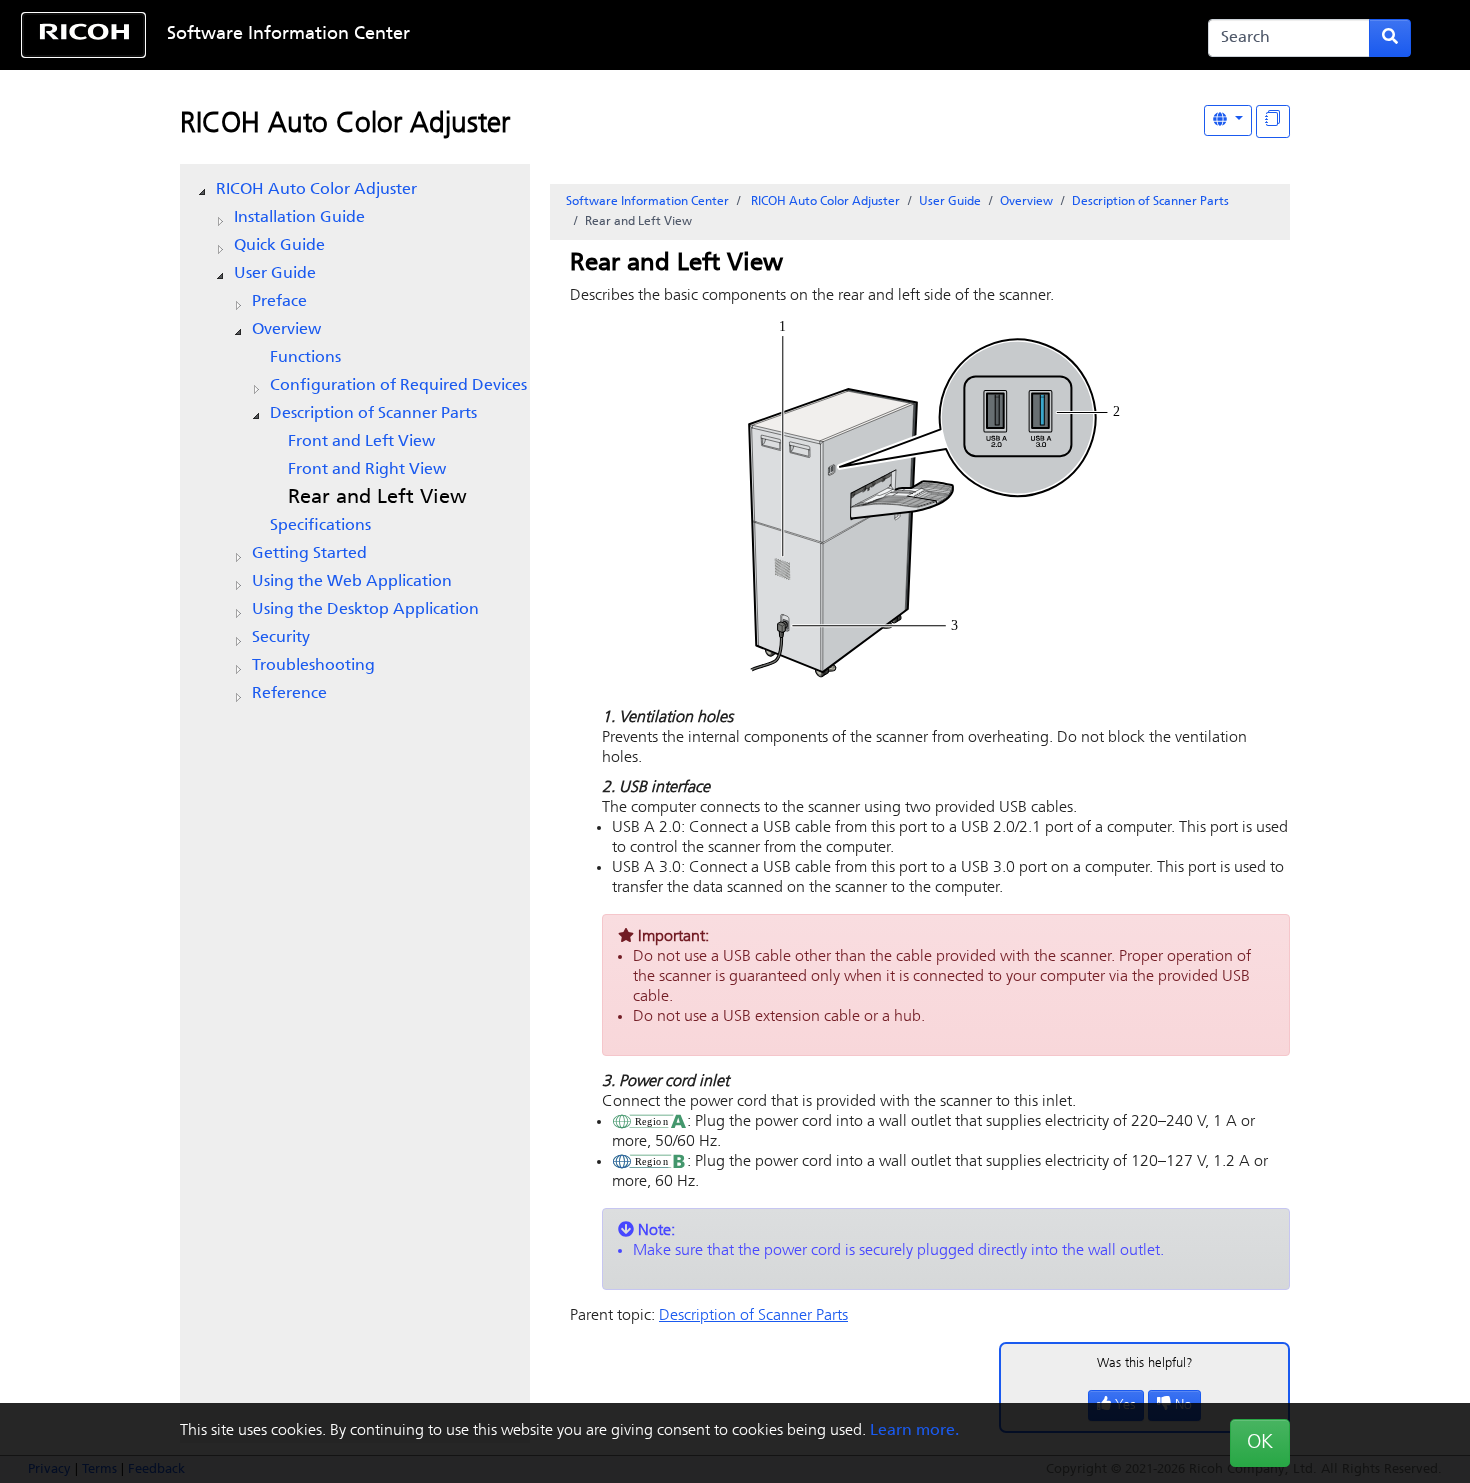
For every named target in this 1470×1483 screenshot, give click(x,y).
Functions (305, 358)
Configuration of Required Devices (398, 386)
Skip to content (671, 35)
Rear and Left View (377, 498)
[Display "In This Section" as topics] (1273, 121)
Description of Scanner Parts (373, 414)
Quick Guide (279, 246)
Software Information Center (288, 35)
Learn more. (914, 1431)
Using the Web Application (352, 582)
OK (1260, 1443)
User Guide (275, 274)
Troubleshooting (313, 666)
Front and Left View (361, 442)
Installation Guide (299, 218)
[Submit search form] (1390, 38)
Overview (286, 330)
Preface (279, 302)
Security (281, 638)
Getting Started (309, 554)
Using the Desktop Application (365, 610)
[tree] (355, 442)
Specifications (320, 526)
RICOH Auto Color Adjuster (345, 125)
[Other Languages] (1228, 120)
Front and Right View (367, 470)
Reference (289, 694)
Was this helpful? (1145, 1363)
